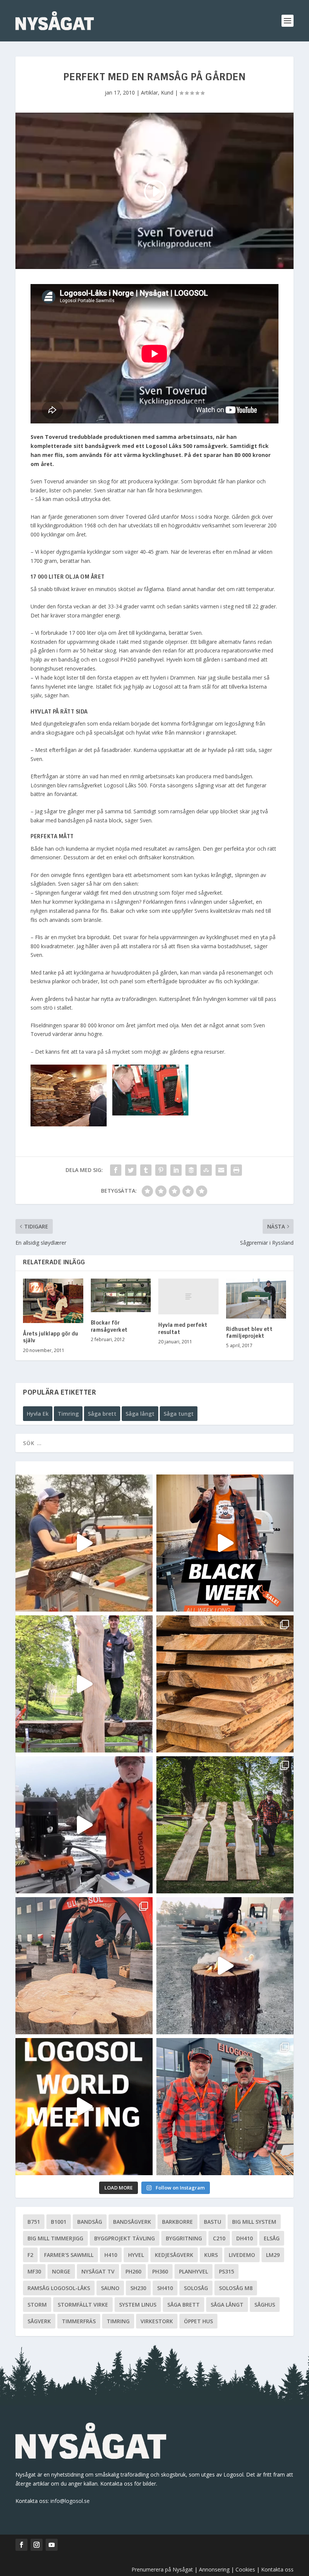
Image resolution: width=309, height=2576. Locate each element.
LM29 (273, 2255)
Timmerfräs (79, 2321)
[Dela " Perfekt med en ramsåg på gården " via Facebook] (116, 1170)
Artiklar (149, 92)
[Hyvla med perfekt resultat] (188, 1297)
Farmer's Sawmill (69, 2255)
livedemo (242, 2255)
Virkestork (157, 2321)
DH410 (245, 2238)
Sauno (110, 2288)
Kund (167, 92)
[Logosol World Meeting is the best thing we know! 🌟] (84, 2107)
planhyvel (194, 2271)
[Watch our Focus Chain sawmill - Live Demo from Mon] (84, 1825)
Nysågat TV (98, 2271)
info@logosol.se (70, 2501)
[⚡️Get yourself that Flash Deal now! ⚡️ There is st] (225, 1684)
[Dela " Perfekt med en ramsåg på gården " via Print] (236, 1170)
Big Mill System (254, 2222)
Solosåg (196, 2288)
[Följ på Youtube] (52, 2545)
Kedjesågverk (174, 2255)
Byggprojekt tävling (125, 2238)
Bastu (213, 2222)
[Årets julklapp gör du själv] (53, 1301)
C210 (219, 2238)
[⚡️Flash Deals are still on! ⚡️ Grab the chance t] (84, 1684)
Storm (37, 2305)
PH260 (133, 2271)
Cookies (246, 2569)
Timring (68, 1414)
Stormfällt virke (83, 2305)
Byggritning (184, 2238)
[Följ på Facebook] (21, 2545)
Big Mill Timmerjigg (55, 2238)
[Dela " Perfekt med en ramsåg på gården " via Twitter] (131, 1170)
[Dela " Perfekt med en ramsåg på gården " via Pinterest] (161, 1170)
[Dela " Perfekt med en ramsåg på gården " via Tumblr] (146, 1170)
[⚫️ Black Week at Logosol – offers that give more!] (225, 1543)
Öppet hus (198, 2321)
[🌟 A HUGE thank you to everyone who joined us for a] (225, 1966)
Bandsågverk (132, 2222)
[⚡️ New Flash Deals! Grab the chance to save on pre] (225, 1825)
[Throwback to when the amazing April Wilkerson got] (84, 1543)
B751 (34, 2222)
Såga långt (140, 1414)
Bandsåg (90, 2222)
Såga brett (102, 1414)
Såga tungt (179, 1414)
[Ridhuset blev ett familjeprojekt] (256, 1299)
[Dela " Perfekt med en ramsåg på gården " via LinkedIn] (176, 1170)
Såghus (265, 2305)
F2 (30, 2255)
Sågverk (39, 2321)
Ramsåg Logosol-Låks (59, 2288)
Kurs (211, 2255)
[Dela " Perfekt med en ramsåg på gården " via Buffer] (191, 1170)
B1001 (59, 2222)
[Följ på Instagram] (37, 2545)
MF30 (34, 2271)
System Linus (138, 2305)
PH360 (160, 2271)
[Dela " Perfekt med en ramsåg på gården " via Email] (221, 1170)
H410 (111, 2255)
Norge (61, 2271)
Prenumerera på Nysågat (162, 2569)
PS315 (226, 2271)
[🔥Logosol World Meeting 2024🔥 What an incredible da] (225, 2107)
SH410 (165, 2288)
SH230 (138, 2288)
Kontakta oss (277, 2569)
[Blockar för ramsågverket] (121, 1296)
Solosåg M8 (236, 2288)
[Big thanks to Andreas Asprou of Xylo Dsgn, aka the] (84, 1966)
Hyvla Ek (38, 1414)
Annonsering (214, 2569)
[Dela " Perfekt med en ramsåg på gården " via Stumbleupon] (206, 1170)
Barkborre (177, 2222)
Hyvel (136, 2255)
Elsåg (272, 2238)
